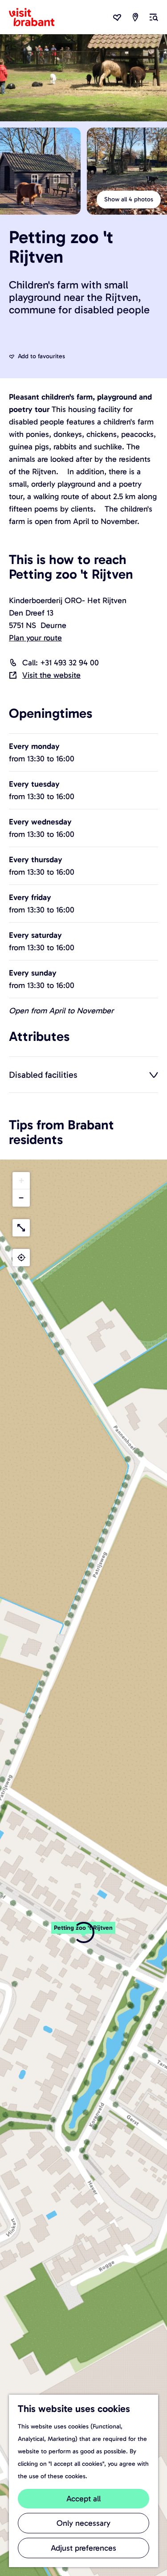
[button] (21, 1181)
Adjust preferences (83, 2548)
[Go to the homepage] (37, 17)
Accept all (83, 2499)
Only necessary (83, 2523)
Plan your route (35, 638)
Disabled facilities (43, 1075)
